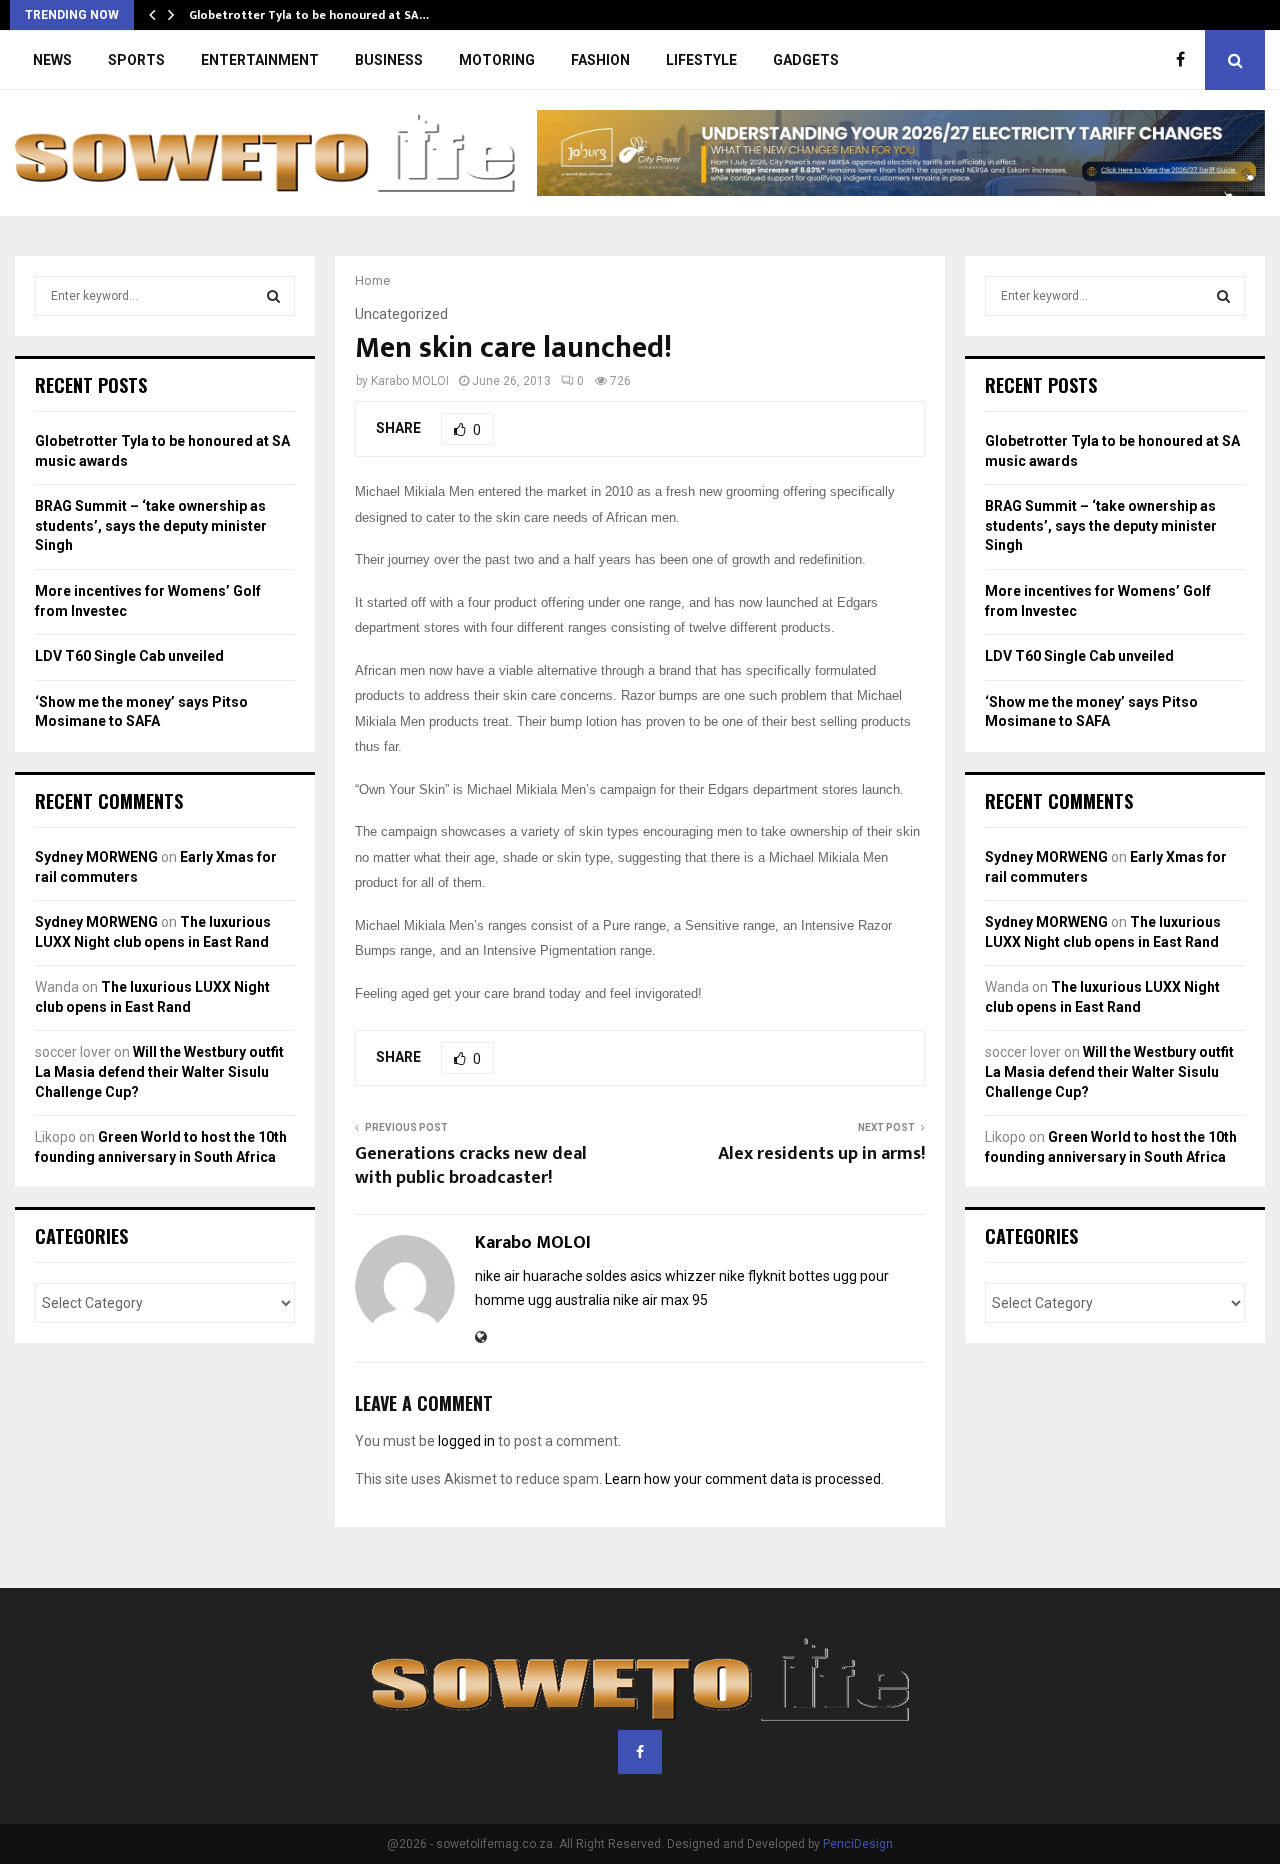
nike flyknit (752, 1276)
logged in (466, 1441)
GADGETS (806, 60)
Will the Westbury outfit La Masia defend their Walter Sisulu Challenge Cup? (159, 1071)
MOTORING (497, 60)
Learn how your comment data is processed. (744, 1479)
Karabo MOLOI (410, 381)
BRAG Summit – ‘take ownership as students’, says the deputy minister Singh (151, 525)
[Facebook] (1185, 60)
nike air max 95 (660, 1300)
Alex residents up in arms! (821, 1154)
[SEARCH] (273, 296)
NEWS (52, 60)
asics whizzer (673, 1276)
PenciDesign (858, 1844)
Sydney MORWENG (96, 857)
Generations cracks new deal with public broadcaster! (471, 1166)
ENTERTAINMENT (260, 60)
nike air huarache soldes (551, 1276)
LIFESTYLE (701, 60)
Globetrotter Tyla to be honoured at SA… (309, 15)
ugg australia (569, 1300)
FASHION (600, 60)
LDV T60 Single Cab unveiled (129, 656)
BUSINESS (389, 60)
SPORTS (136, 60)
